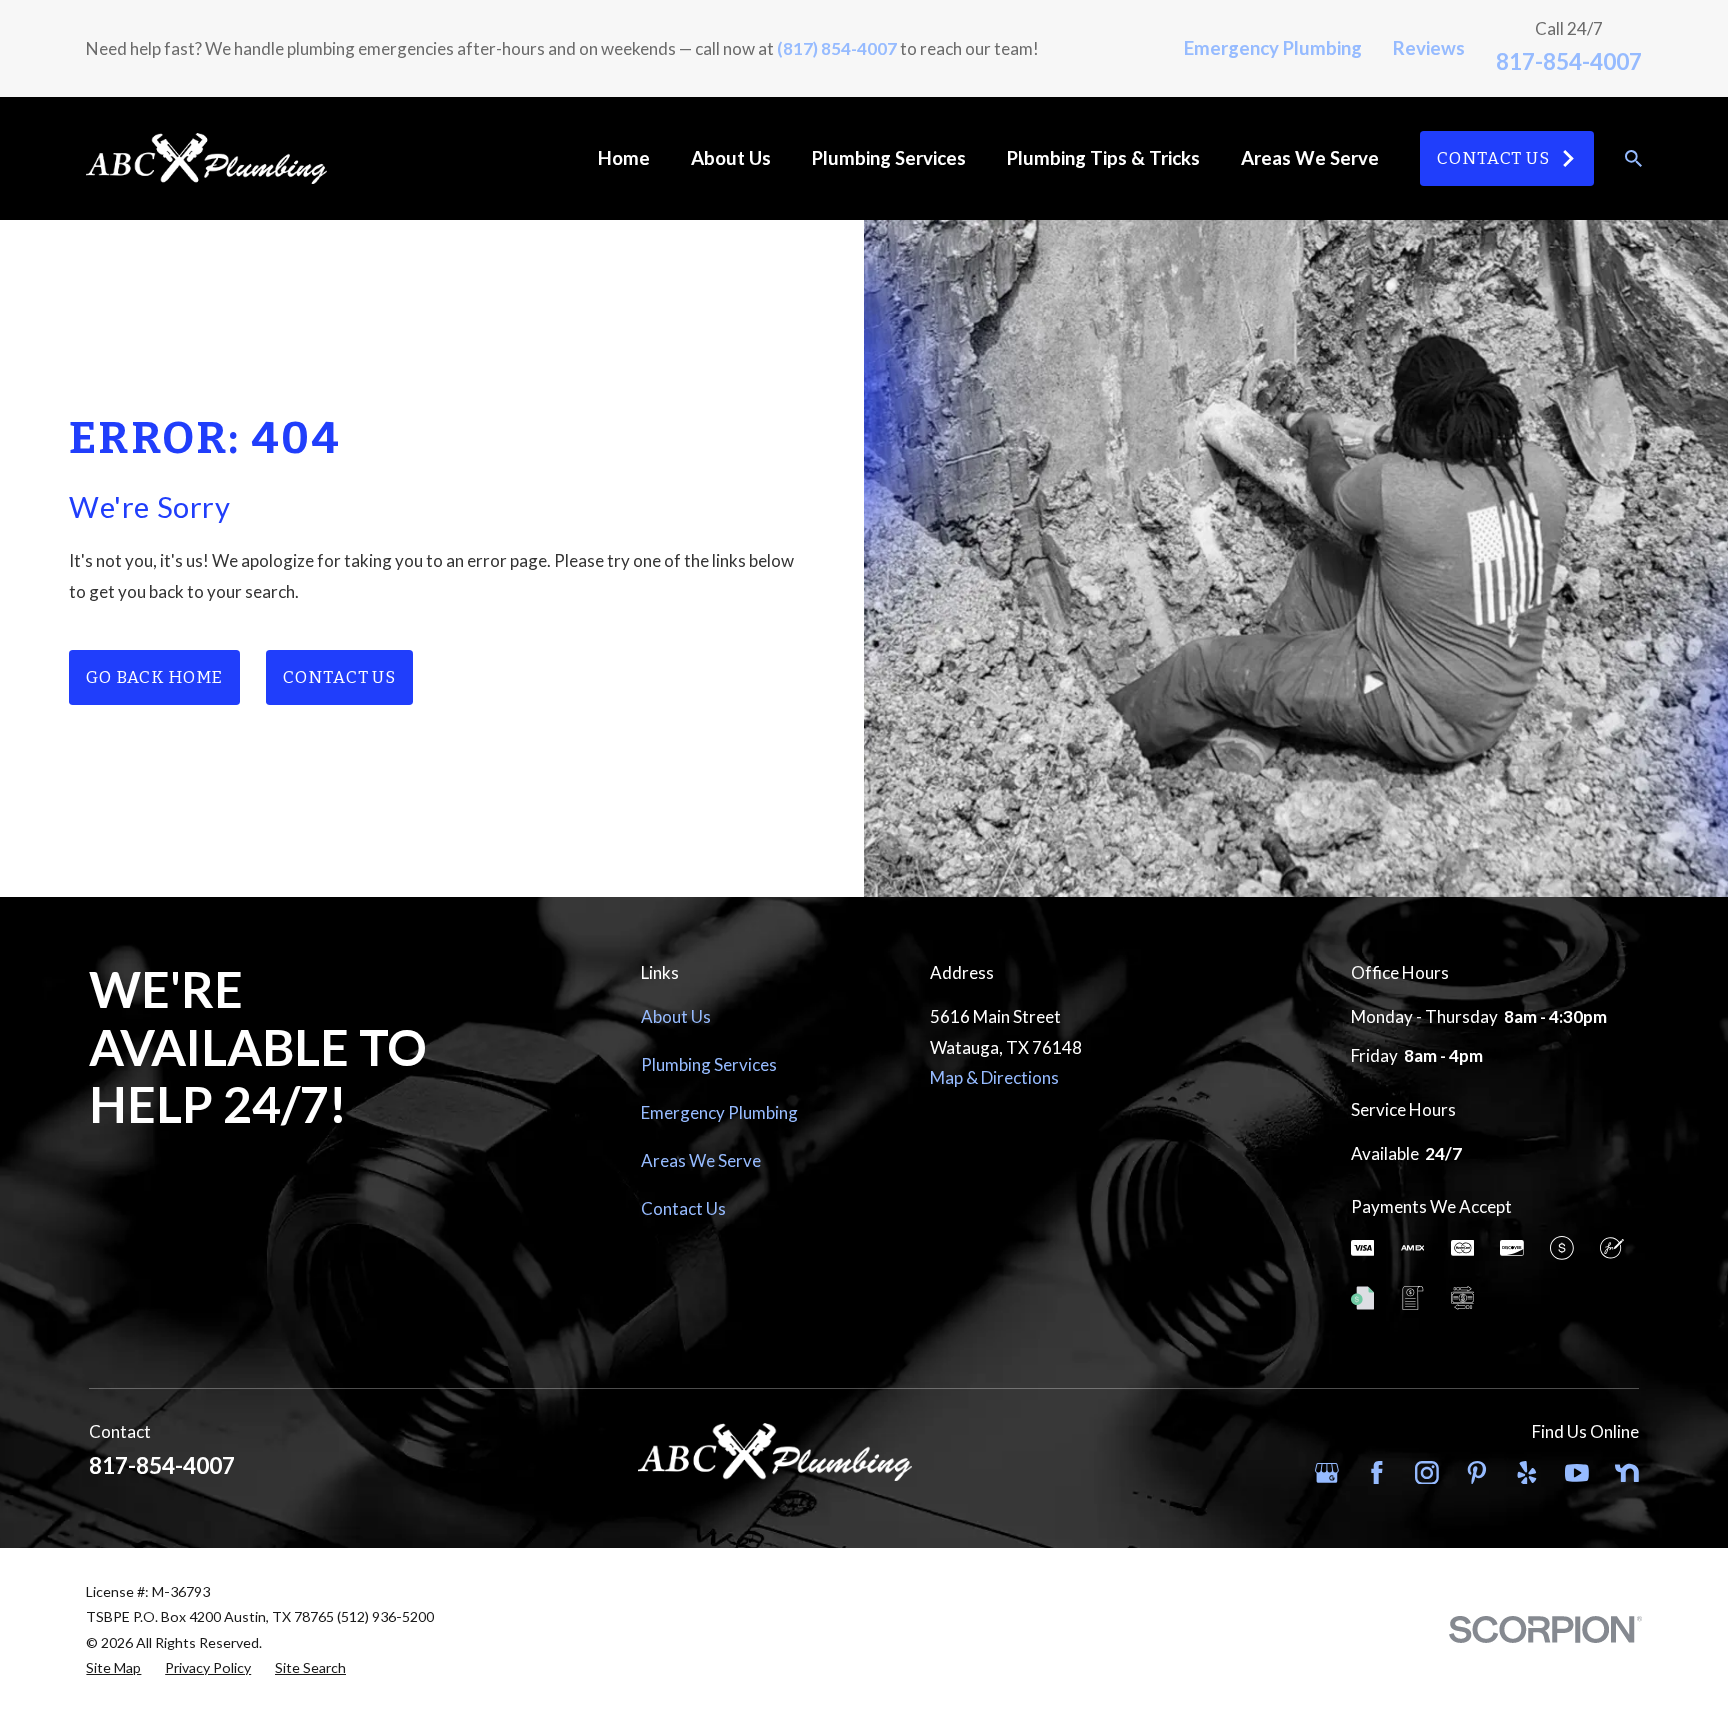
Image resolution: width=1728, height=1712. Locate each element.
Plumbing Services (709, 1064)
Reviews (1429, 48)
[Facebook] (1377, 1473)
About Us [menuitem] (731, 158)
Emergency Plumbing (1273, 48)
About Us (676, 1016)
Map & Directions (994, 1077)
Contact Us (1493, 158)
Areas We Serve (701, 1160)
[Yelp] (1527, 1473)
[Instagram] (1427, 1473)
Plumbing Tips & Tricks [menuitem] (1103, 158)
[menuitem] (113, 1668)
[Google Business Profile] (1327, 1473)
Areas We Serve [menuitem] (1310, 158)
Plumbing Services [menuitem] (889, 158)
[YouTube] (1577, 1473)
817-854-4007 (1569, 61)
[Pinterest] (1477, 1473)
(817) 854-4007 (837, 48)
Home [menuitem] (624, 158)
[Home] (206, 158)
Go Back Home (154, 677)
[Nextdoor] (1627, 1473)
